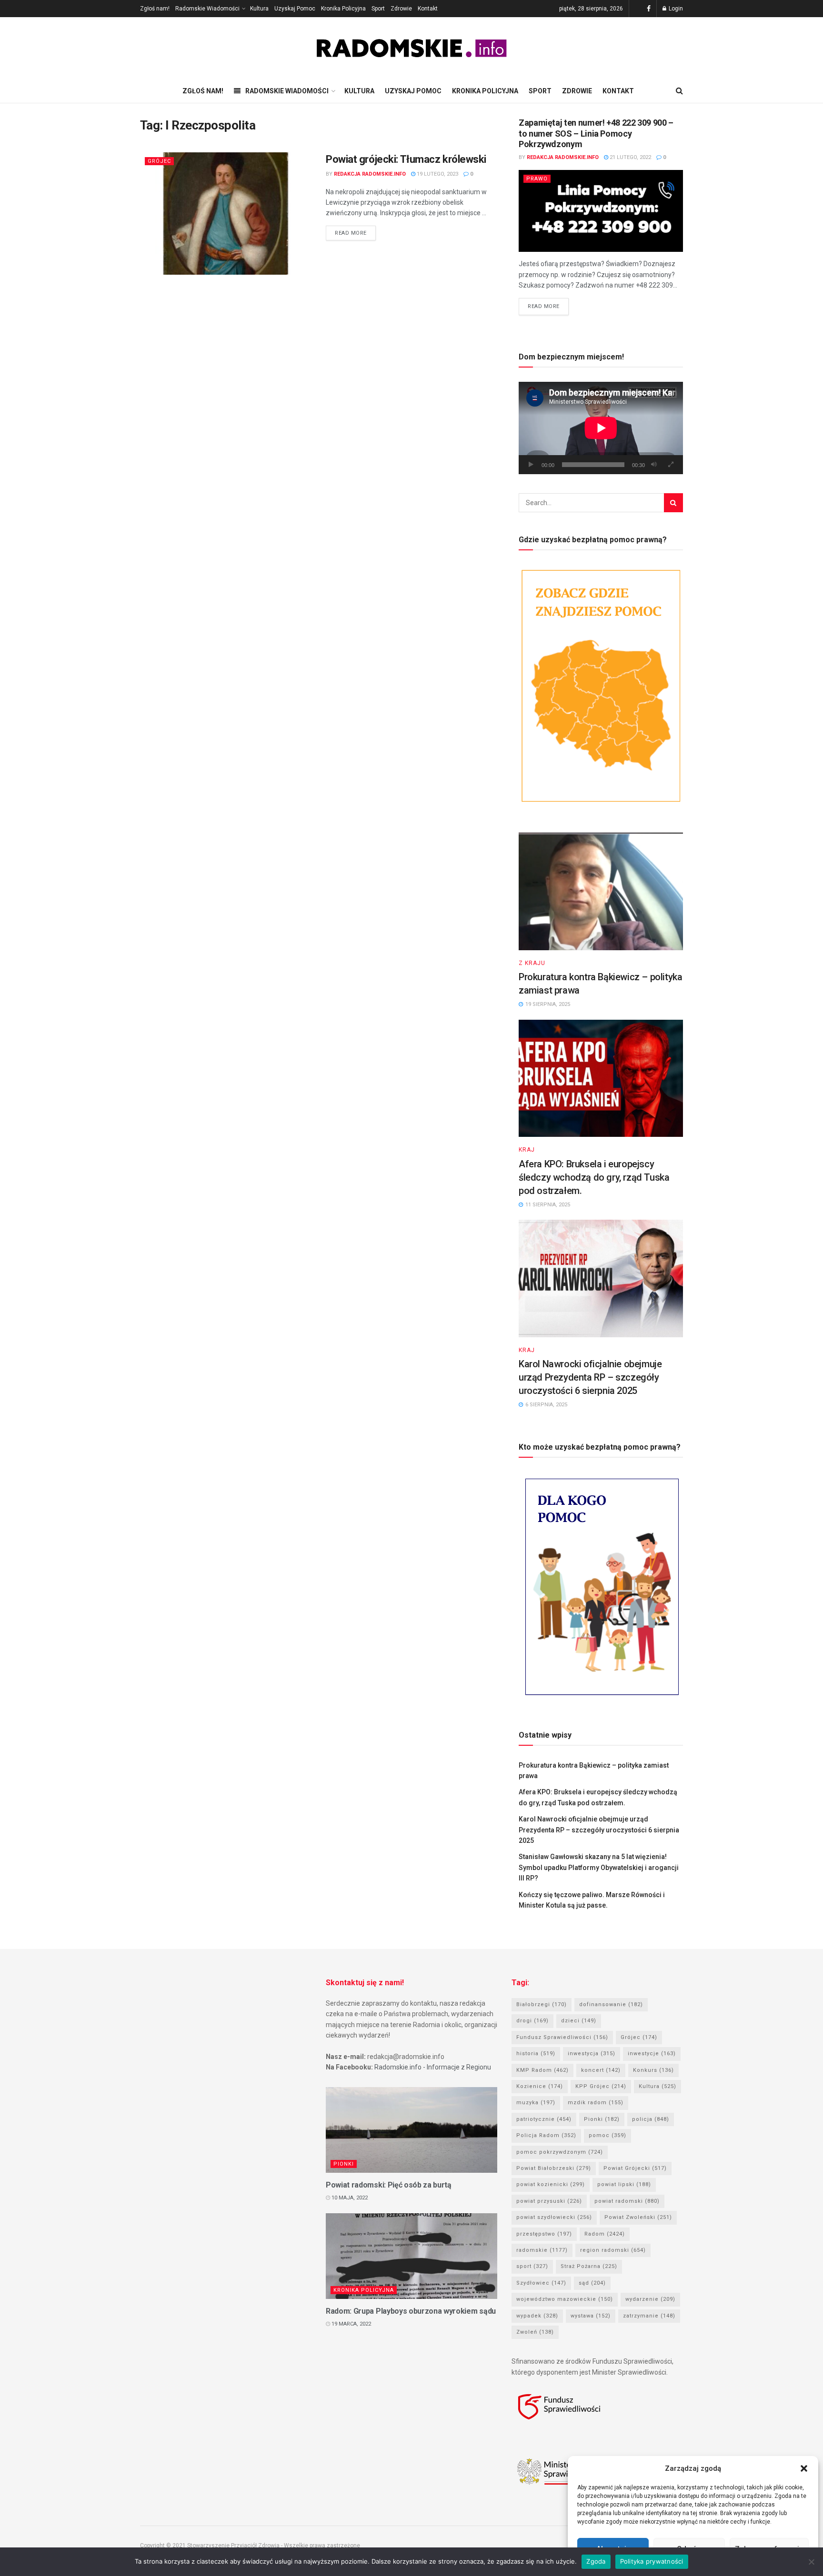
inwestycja (592, 2054)
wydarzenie (650, 2299)
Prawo (537, 179)
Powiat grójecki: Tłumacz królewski (406, 159)
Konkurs (653, 2070)
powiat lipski (624, 2184)
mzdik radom (596, 2103)
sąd (592, 2283)
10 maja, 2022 (349, 2198)
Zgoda (596, 2561)
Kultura (259, 9)
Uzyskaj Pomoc (295, 9)
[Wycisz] (654, 465)
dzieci (579, 2021)
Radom (605, 2234)
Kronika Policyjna (343, 9)
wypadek (537, 2316)
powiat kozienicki (551, 2184)
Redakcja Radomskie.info (370, 174)
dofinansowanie (611, 2004)
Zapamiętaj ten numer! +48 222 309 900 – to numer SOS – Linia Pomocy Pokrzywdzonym (596, 133)
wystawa (591, 2316)
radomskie (542, 2250)
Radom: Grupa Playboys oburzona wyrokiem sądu (411, 2311)
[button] (804, 2468)
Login (675, 9)
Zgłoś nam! (155, 9)
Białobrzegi (542, 2004)
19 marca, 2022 (351, 2324)
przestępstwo (544, 2234)
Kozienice (540, 2086)
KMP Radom (542, 2070)
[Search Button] (673, 503)
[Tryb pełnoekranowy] (671, 465)
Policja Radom (546, 2135)
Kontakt (428, 9)
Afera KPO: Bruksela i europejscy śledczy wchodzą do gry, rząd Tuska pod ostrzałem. (594, 1177)
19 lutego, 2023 (437, 174)
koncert (601, 2070)
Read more (351, 233)
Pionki (344, 2164)
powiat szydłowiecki (554, 2217)
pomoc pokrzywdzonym (560, 2152)
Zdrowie (401, 9)
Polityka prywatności (652, 2561)
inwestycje (652, 2054)
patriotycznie (544, 2119)
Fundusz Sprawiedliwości (562, 2037)
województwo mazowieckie (565, 2299)
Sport (378, 9)
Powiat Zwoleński (638, 2217)
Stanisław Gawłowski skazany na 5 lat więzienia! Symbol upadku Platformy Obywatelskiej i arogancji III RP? (599, 1867)
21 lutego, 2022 (630, 157)
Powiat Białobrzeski (554, 2168)
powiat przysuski (549, 2201)
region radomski (613, 2250)
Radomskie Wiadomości (207, 9)
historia (536, 2054)
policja (651, 2119)
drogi (532, 2021)
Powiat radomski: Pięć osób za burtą (389, 2185)
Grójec (159, 161)
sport (532, 2266)
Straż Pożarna (589, 2266)
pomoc (607, 2135)
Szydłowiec (541, 2283)
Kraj (527, 1150)
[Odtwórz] (531, 465)
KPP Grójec (601, 2086)
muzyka (536, 2103)
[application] (601, 428)
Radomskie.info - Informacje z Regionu (433, 2067)
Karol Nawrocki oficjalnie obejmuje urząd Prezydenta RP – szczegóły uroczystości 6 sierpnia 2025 (590, 1377)
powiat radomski (627, 2201)
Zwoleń (535, 2332)
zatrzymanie (649, 2316)
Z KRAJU (532, 963)
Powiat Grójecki (635, 2168)
